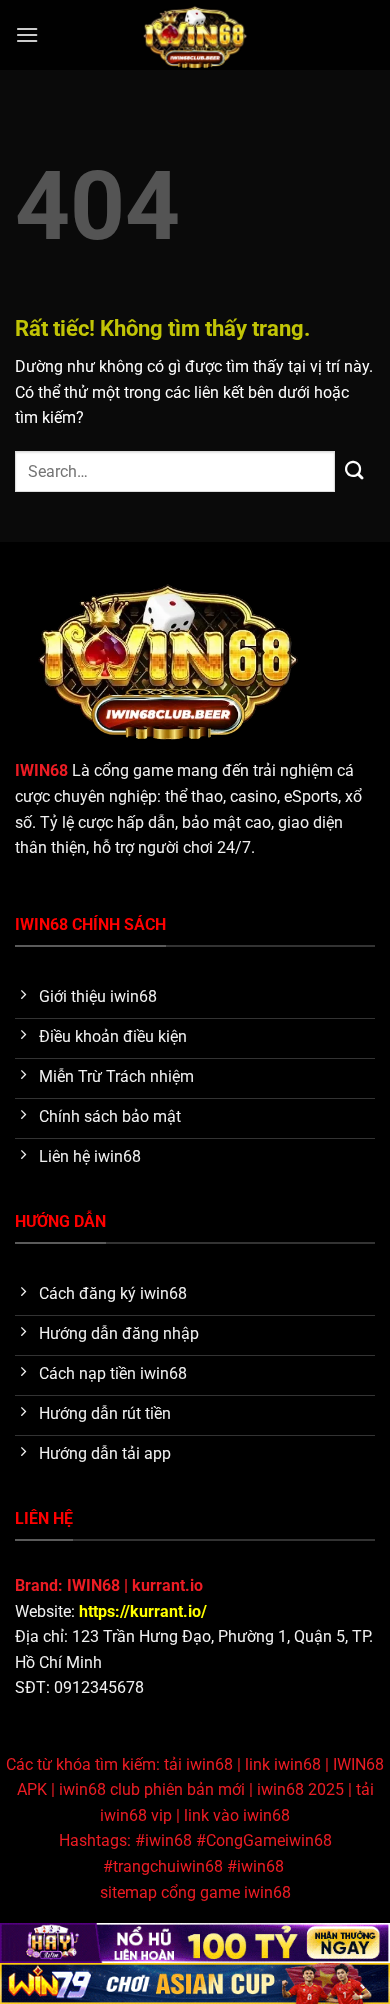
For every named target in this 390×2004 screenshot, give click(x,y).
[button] (27, 34)
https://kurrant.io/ (143, 1611)
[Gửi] (355, 471)
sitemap (128, 1892)
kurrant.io (167, 1585)
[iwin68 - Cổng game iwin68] (195, 35)
